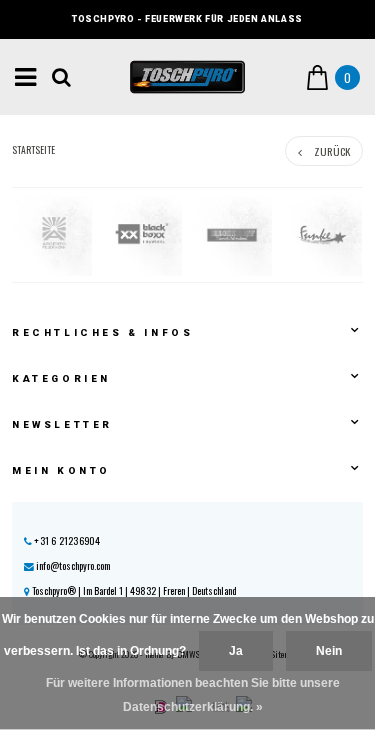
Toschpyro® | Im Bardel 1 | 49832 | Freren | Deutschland (133, 590)
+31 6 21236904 (66, 540)
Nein (329, 651)
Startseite (33, 150)
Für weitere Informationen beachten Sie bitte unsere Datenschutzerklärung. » (193, 695)
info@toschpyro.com (73, 565)
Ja (236, 651)
